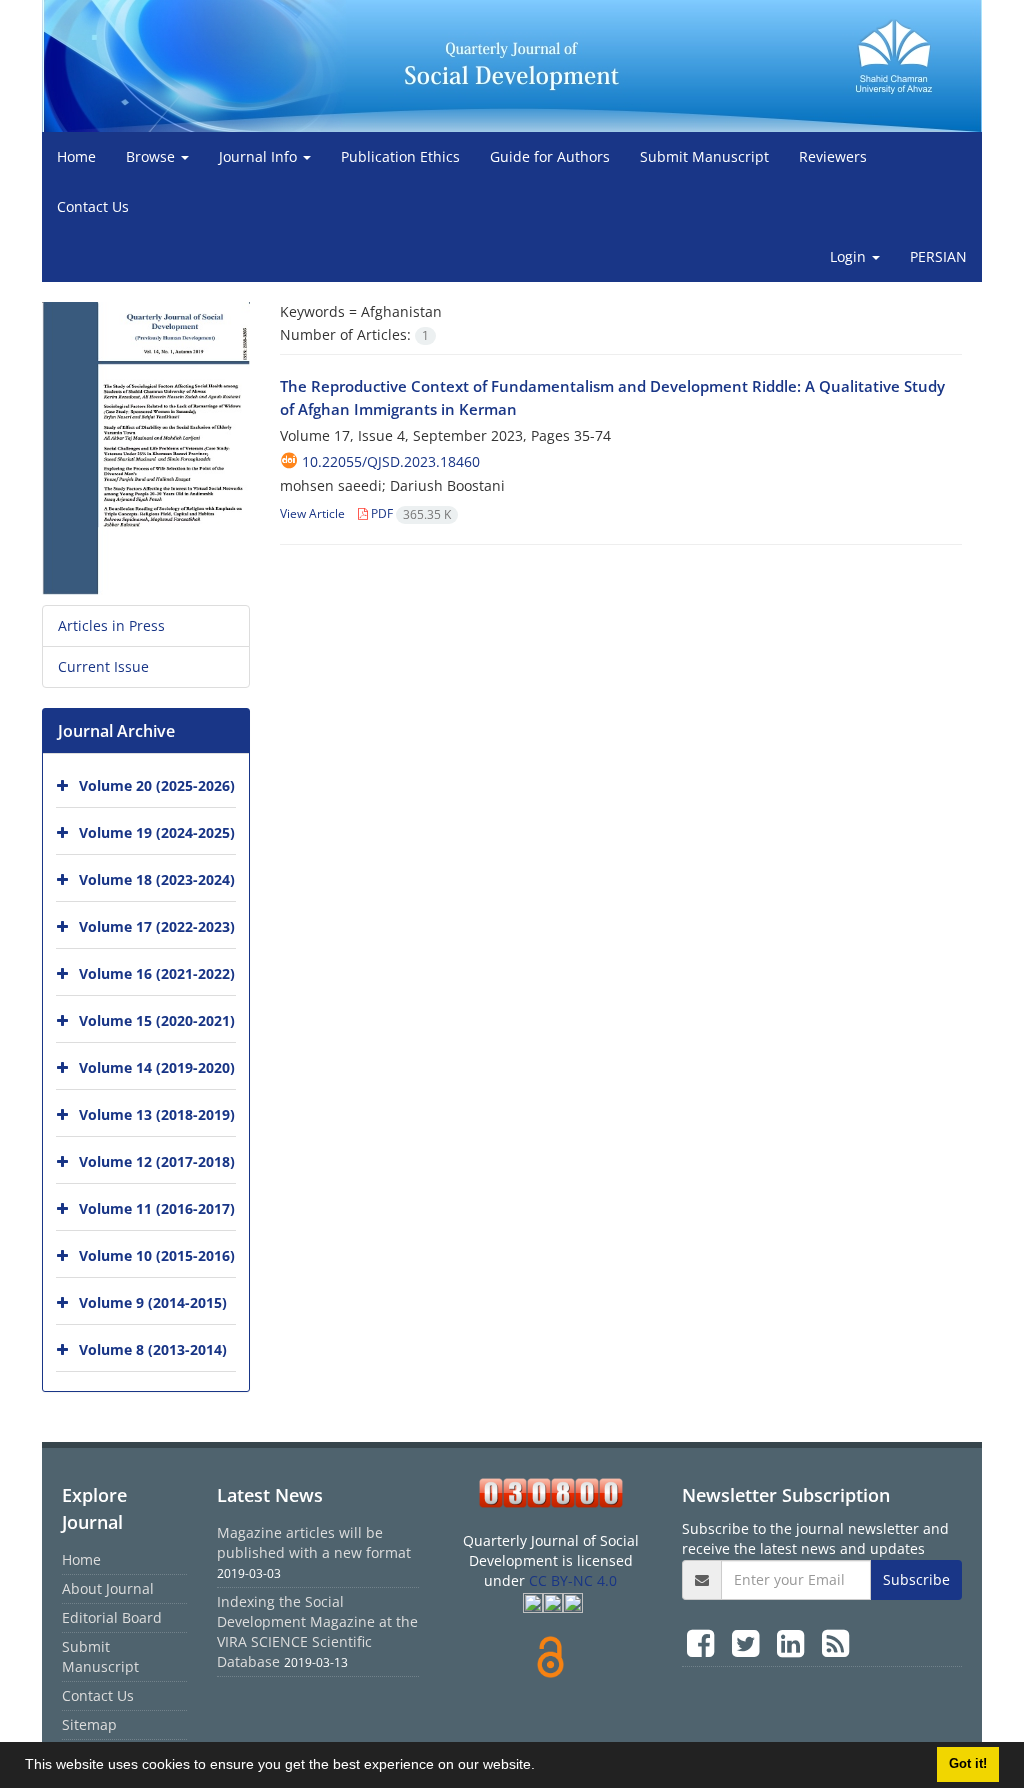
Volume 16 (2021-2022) (157, 972)
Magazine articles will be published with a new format (314, 1542)
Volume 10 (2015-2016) (157, 1254)
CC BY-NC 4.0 (573, 1580)
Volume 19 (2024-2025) (157, 831)
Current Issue (103, 666)
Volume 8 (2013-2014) (153, 1348)
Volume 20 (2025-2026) (157, 784)
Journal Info (260, 156)
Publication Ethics (400, 156)
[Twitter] (749, 1642)
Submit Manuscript (704, 156)
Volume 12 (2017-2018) (157, 1160)
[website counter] (550, 1493)
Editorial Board (112, 1617)
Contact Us (93, 206)
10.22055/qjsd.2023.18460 (391, 461)
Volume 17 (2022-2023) (157, 925)
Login (850, 256)
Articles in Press (111, 625)
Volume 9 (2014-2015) (153, 1301)
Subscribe (916, 1579)
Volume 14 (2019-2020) (157, 1066)
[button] (542, 1767)
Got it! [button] (968, 1764)
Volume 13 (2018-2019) (157, 1113)
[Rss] (835, 1642)
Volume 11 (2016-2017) (157, 1207)
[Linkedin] (794, 1642)
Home (76, 156)
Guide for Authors (550, 156)
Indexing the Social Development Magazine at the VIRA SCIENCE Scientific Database (317, 1631)
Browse (152, 156)
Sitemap (89, 1724)
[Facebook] (704, 1642)
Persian (938, 256)
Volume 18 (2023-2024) (157, 878)
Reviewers (833, 156)
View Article (312, 513)
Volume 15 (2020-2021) (157, 1019)
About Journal (108, 1588)
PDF (409, 513)
